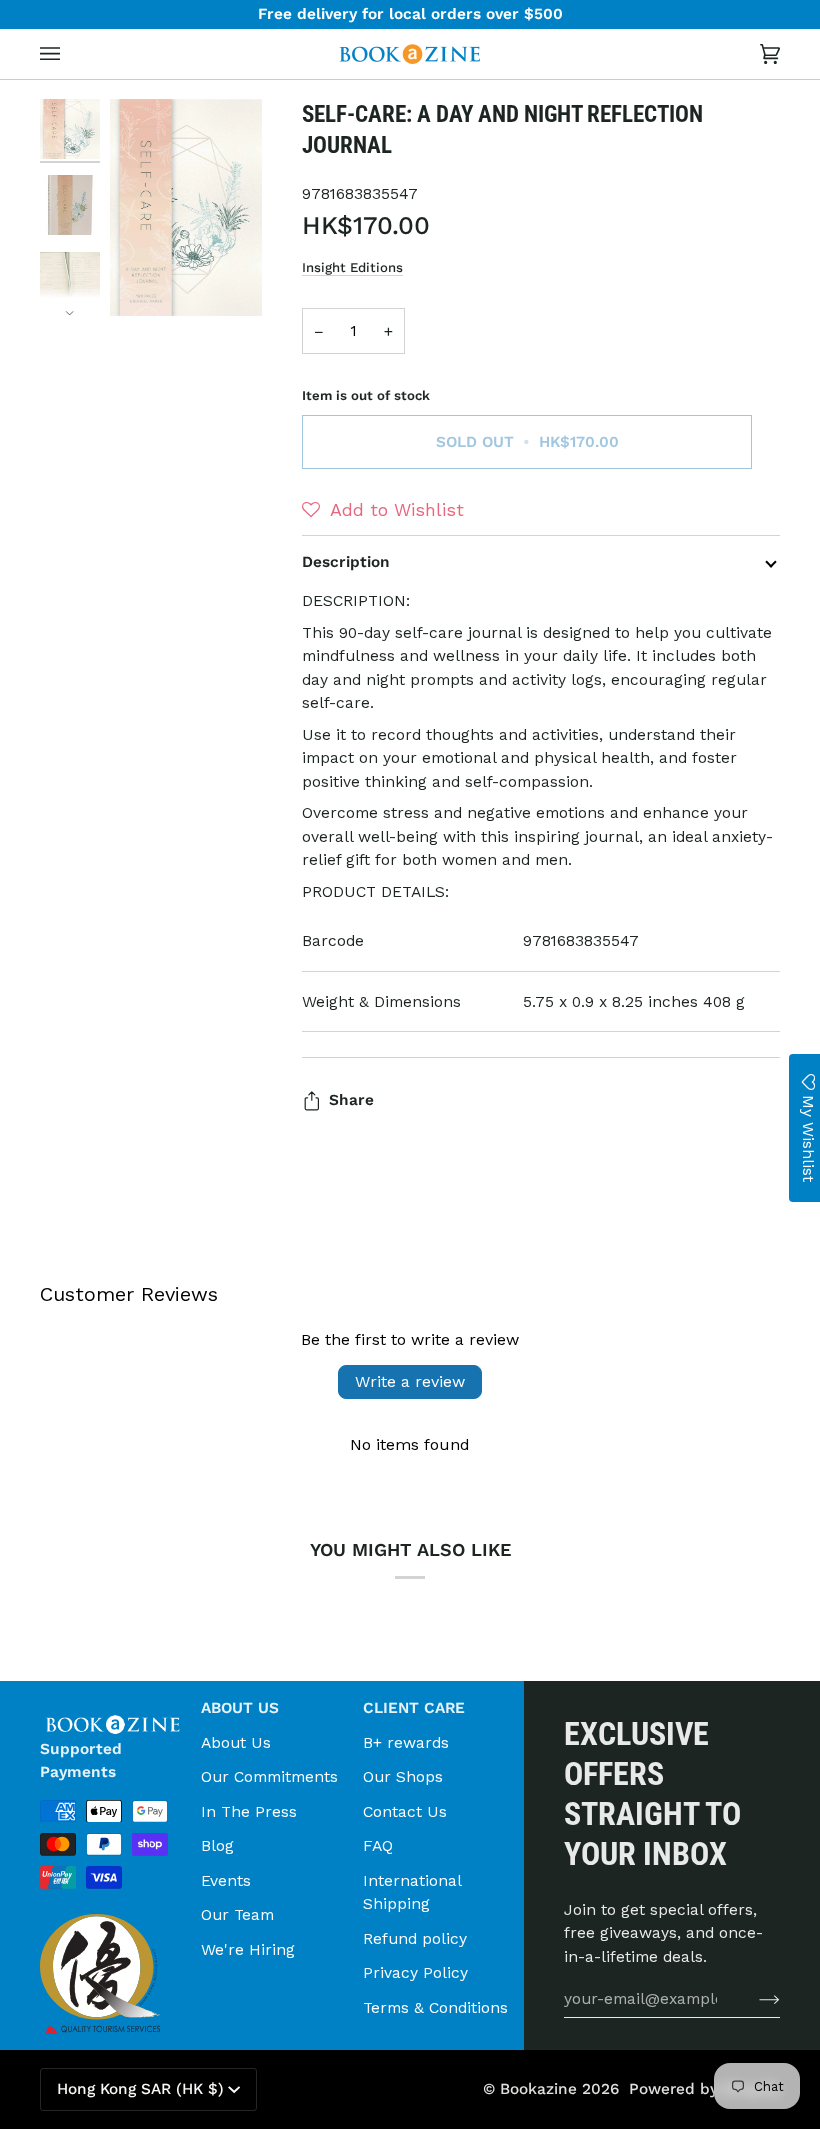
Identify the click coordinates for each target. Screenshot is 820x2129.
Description (346, 562)
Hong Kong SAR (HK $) (140, 2089)
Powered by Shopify (704, 2089)
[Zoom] (186, 208)
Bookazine (538, 2089)
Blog (217, 1845)
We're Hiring (248, 1949)
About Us (236, 1742)
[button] (383, 510)
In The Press (249, 1811)
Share (351, 1100)
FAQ (378, 1845)
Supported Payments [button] (81, 1760)
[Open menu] (70, 54)
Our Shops (403, 1776)
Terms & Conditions (435, 2007)
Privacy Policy (415, 1972)
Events (226, 1880)
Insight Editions (352, 267)
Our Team (237, 1914)
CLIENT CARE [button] (414, 1708)
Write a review (410, 1381)
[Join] (753, 1998)
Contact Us (405, 1811)
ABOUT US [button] (240, 1708)
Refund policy (415, 1938)
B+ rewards (406, 1742)
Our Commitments (269, 1776)
